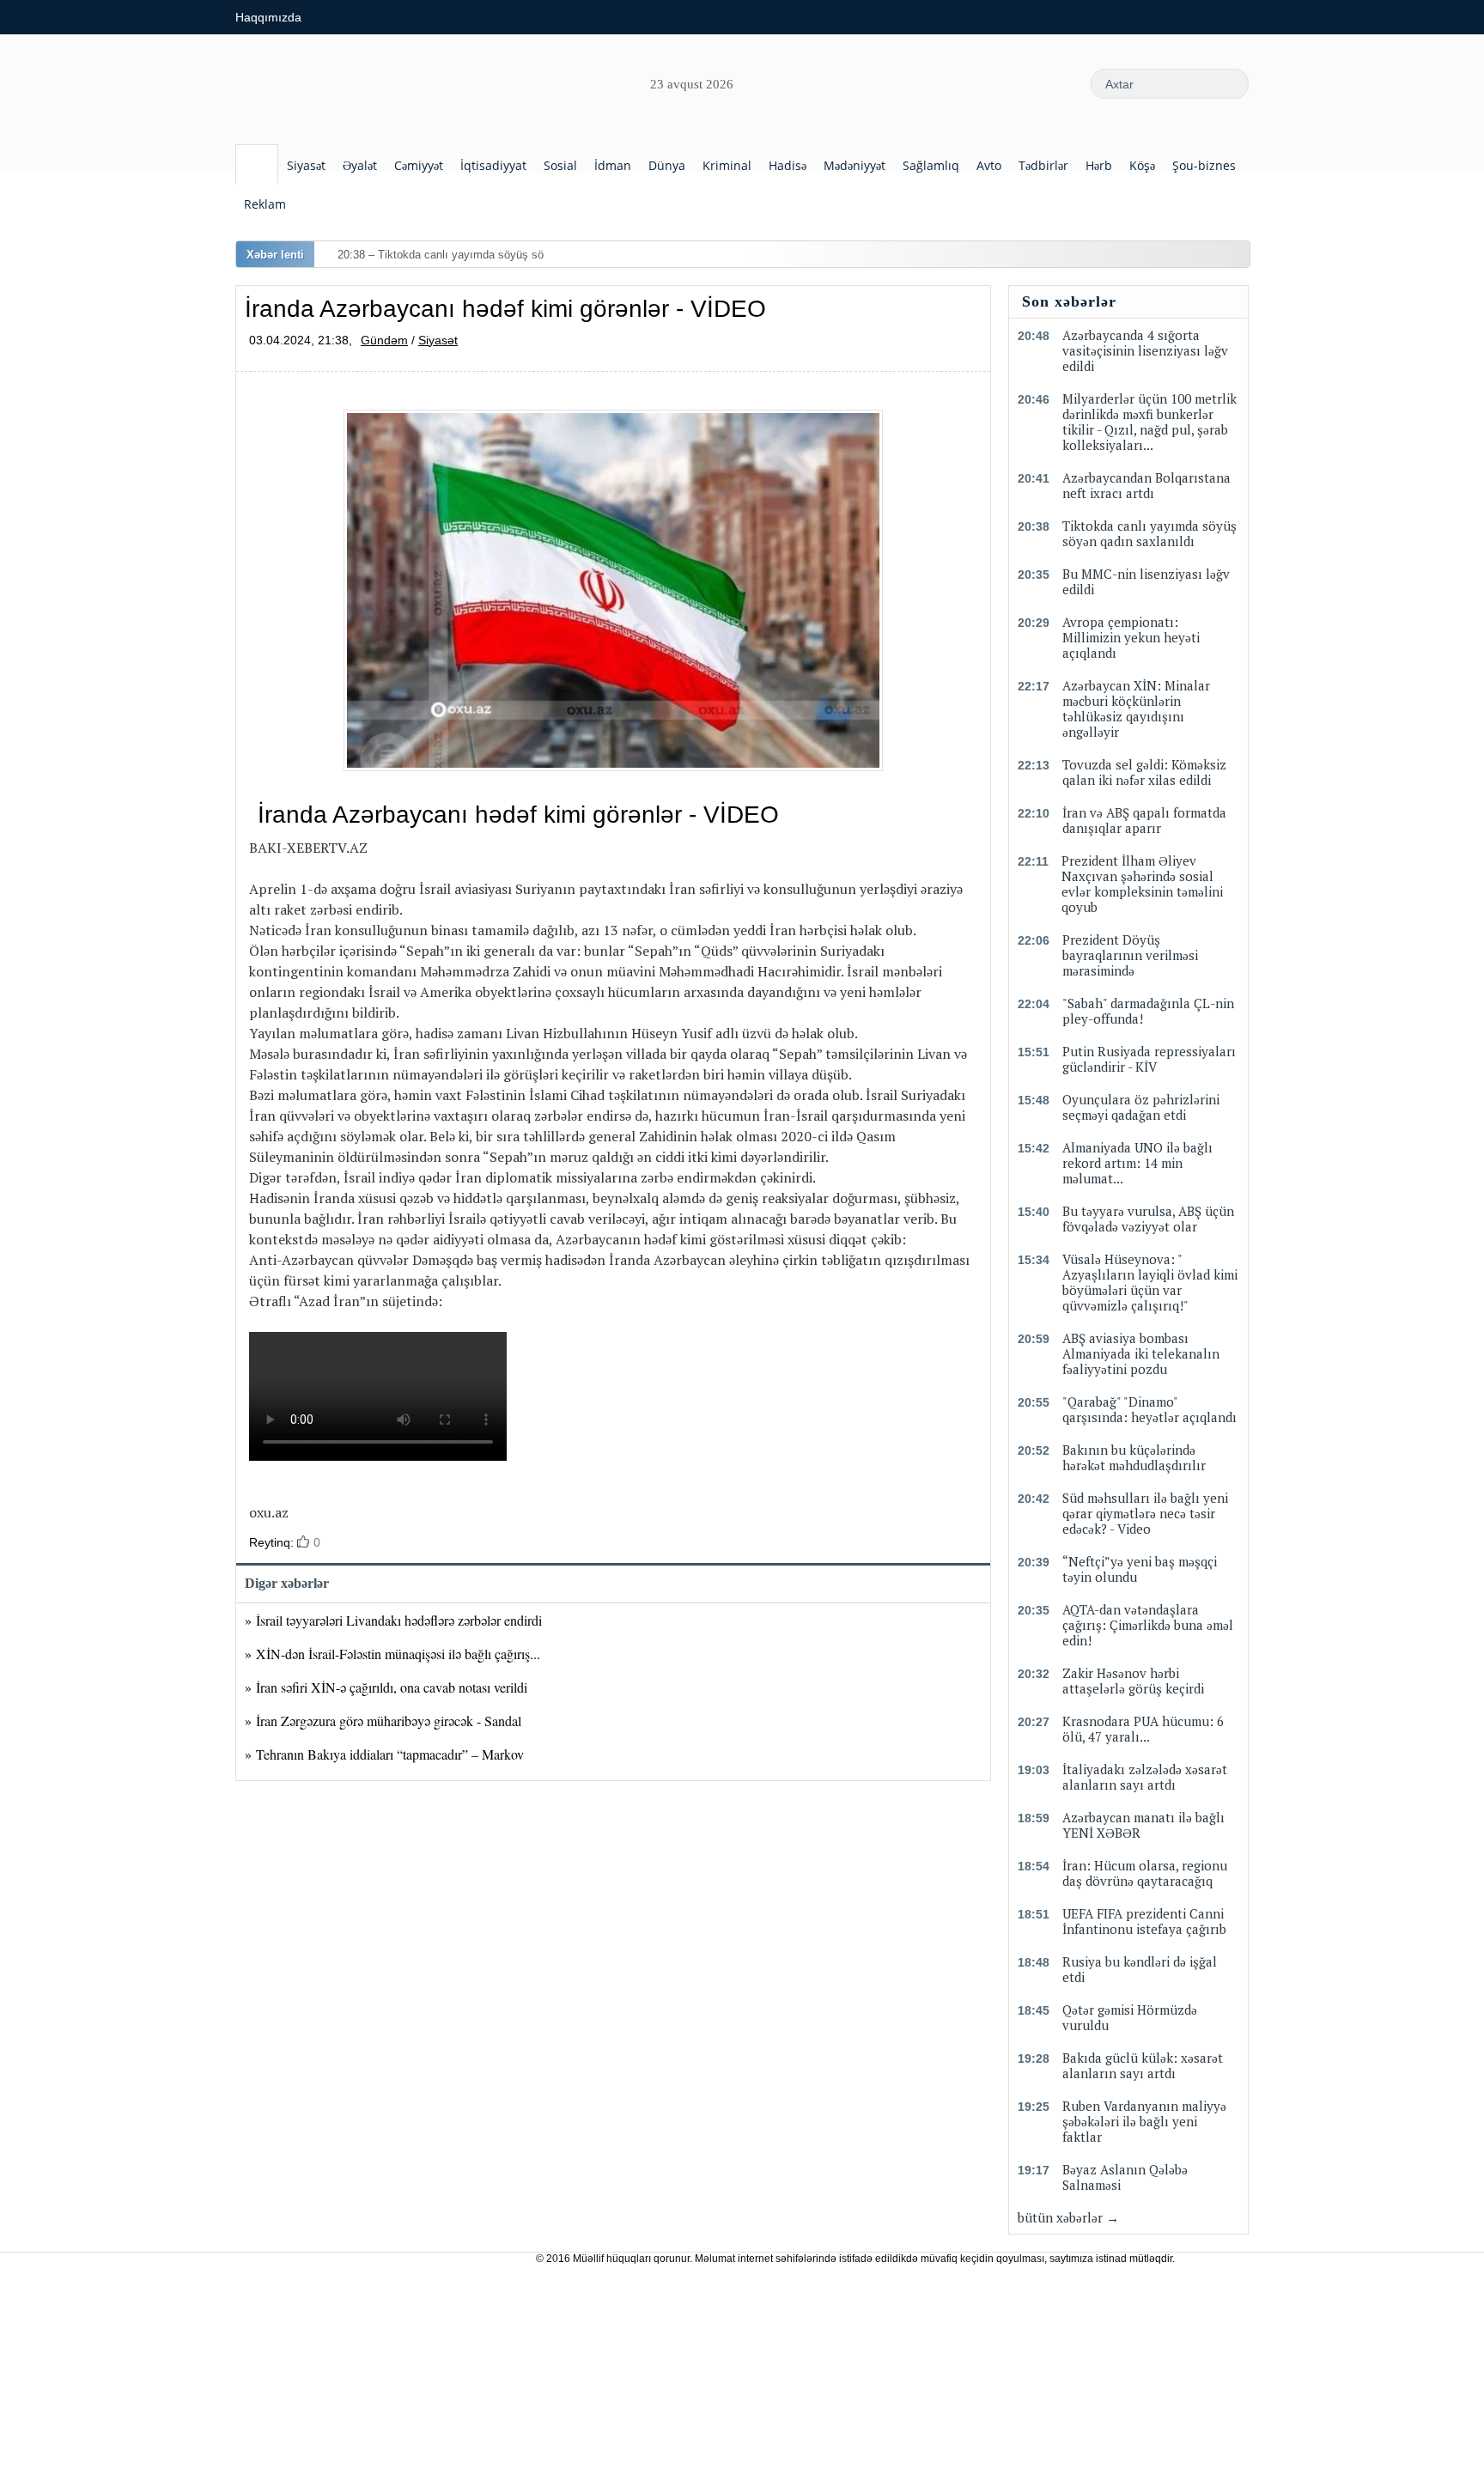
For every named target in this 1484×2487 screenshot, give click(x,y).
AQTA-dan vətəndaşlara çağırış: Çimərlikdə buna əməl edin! (1148, 1625)
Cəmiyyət (419, 165)
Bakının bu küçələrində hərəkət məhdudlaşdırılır (1134, 1457)
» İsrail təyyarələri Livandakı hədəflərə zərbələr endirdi (393, 1620)
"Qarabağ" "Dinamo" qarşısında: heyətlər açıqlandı (1149, 1409)
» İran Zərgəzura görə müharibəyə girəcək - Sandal (383, 1721)
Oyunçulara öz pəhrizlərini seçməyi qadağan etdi (1141, 1107)
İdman (613, 165)
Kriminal (727, 165)
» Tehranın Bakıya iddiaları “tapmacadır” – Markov (384, 1754)
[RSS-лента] (927, 83)
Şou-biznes (1204, 165)
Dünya (667, 165)
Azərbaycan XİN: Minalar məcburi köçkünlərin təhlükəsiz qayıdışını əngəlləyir (1136, 708)
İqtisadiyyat (493, 165)
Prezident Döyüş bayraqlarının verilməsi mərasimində (1130, 955)
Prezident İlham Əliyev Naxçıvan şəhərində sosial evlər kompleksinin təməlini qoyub (1142, 884)
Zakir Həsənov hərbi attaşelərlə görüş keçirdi (1133, 1681)
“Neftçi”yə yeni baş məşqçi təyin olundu (1140, 1569)
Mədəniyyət (855, 165)
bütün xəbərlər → (1068, 2217)
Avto (989, 165)
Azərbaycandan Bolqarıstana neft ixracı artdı (1146, 485)
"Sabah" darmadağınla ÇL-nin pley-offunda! (1148, 1011)
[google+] (1043, 83)
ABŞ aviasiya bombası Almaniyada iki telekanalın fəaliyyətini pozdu (1141, 1353)
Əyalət (360, 165)
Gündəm (384, 340)
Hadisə (788, 165)
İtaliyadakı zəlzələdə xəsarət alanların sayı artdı (1145, 1777)
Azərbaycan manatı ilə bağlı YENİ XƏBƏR (1143, 1825)
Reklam (265, 204)
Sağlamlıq (931, 165)
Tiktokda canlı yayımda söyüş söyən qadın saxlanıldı (1149, 533)
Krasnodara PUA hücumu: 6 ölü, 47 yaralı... (1143, 1729)
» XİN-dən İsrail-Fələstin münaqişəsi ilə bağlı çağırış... (392, 1654)
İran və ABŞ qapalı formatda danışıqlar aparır (1144, 820)
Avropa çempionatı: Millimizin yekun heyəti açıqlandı (1131, 637)
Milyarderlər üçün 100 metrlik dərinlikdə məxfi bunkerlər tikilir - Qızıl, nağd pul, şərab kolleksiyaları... (1149, 422)
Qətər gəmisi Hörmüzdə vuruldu (1130, 2017)
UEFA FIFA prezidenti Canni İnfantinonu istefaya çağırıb (1144, 1921)
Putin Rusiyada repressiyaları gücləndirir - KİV (1149, 1059)
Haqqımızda (268, 17)
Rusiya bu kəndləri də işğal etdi (1140, 1969)
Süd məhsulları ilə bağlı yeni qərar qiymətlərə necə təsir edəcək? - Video (1145, 1513)
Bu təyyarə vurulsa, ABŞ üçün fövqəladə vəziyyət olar (1148, 1219)
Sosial (560, 165)
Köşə (1142, 165)
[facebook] (966, 83)
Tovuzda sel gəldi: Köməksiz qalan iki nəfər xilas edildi (1144, 772)
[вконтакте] (1005, 83)
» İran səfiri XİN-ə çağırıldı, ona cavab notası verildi (386, 1687)
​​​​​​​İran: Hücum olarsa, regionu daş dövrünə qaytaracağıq (1145, 1873)
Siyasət (306, 165)
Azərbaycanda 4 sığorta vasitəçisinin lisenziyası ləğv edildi (1145, 350)
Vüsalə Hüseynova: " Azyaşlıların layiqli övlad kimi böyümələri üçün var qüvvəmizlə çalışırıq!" (1150, 1282)
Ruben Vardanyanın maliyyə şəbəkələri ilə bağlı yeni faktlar (1144, 2121)
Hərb (1099, 165)
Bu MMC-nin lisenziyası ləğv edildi (1146, 581)
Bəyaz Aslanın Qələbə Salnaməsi (1125, 2177)
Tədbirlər (1043, 165)
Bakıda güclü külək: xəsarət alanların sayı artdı (1143, 2065)
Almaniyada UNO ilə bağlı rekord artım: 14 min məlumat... (1137, 1163)
